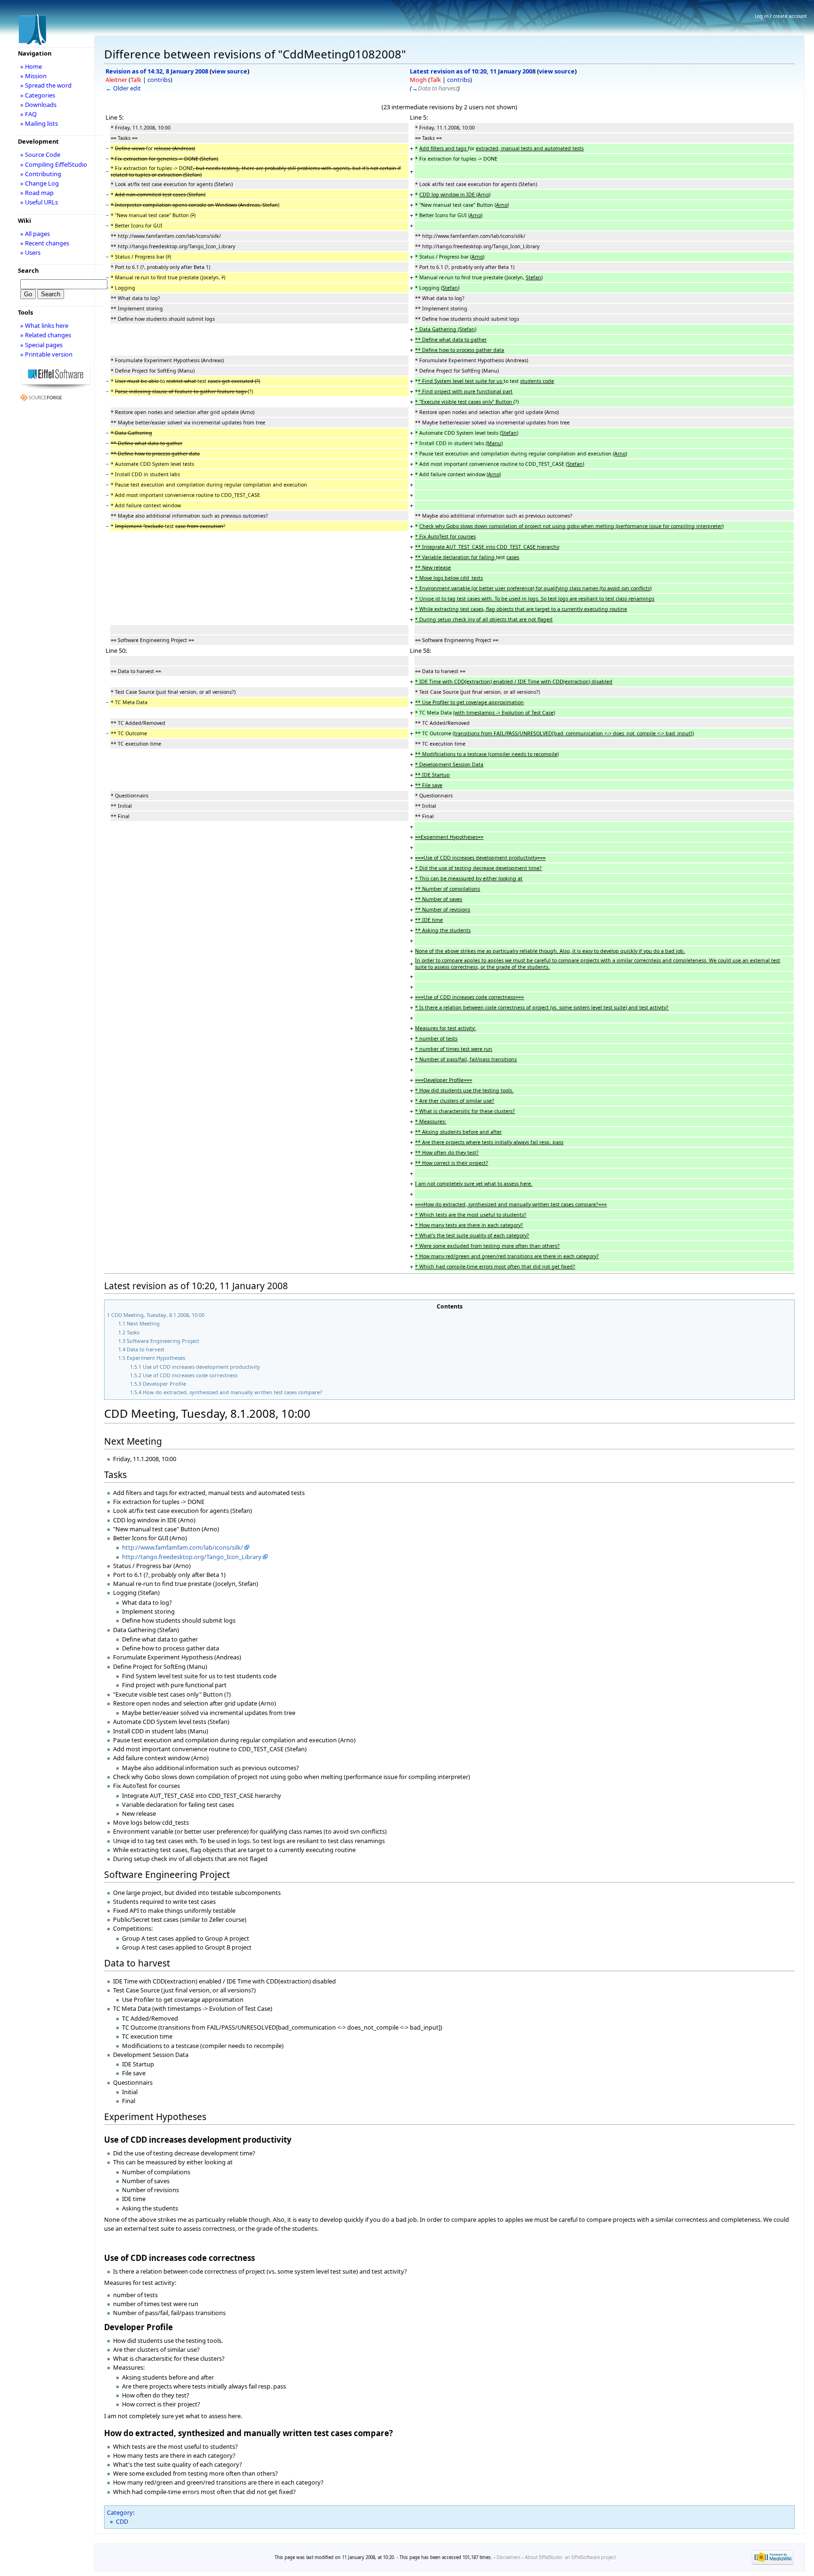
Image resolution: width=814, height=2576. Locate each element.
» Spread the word (46, 85)
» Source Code (40, 154)
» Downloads (38, 105)
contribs (159, 80)
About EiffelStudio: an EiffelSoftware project (570, 2557)
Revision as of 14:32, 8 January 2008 (157, 71)
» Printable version (46, 354)
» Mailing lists (39, 123)
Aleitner (116, 80)
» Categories (38, 95)
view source (229, 71)
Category (120, 2512)
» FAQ (28, 114)
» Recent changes (45, 243)
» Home (31, 66)
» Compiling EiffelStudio (54, 164)
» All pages (35, 234)
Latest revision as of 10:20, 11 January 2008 (473, 71)
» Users (30, 252)
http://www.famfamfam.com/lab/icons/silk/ (183, 1547)
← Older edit (123, 88)
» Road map (37, 193)
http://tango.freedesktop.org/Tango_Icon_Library (192, 1557)
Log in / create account (781, 16)
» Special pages (41, 345)
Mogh (418, 80)
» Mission (33, 76)
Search (28, 270)
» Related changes (46, 335)
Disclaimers (509, 2557)
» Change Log (40, 183)
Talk (136, 80)
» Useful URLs (39, 202)
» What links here (44, 325)
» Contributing (41, 174)
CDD (122, 2521)
